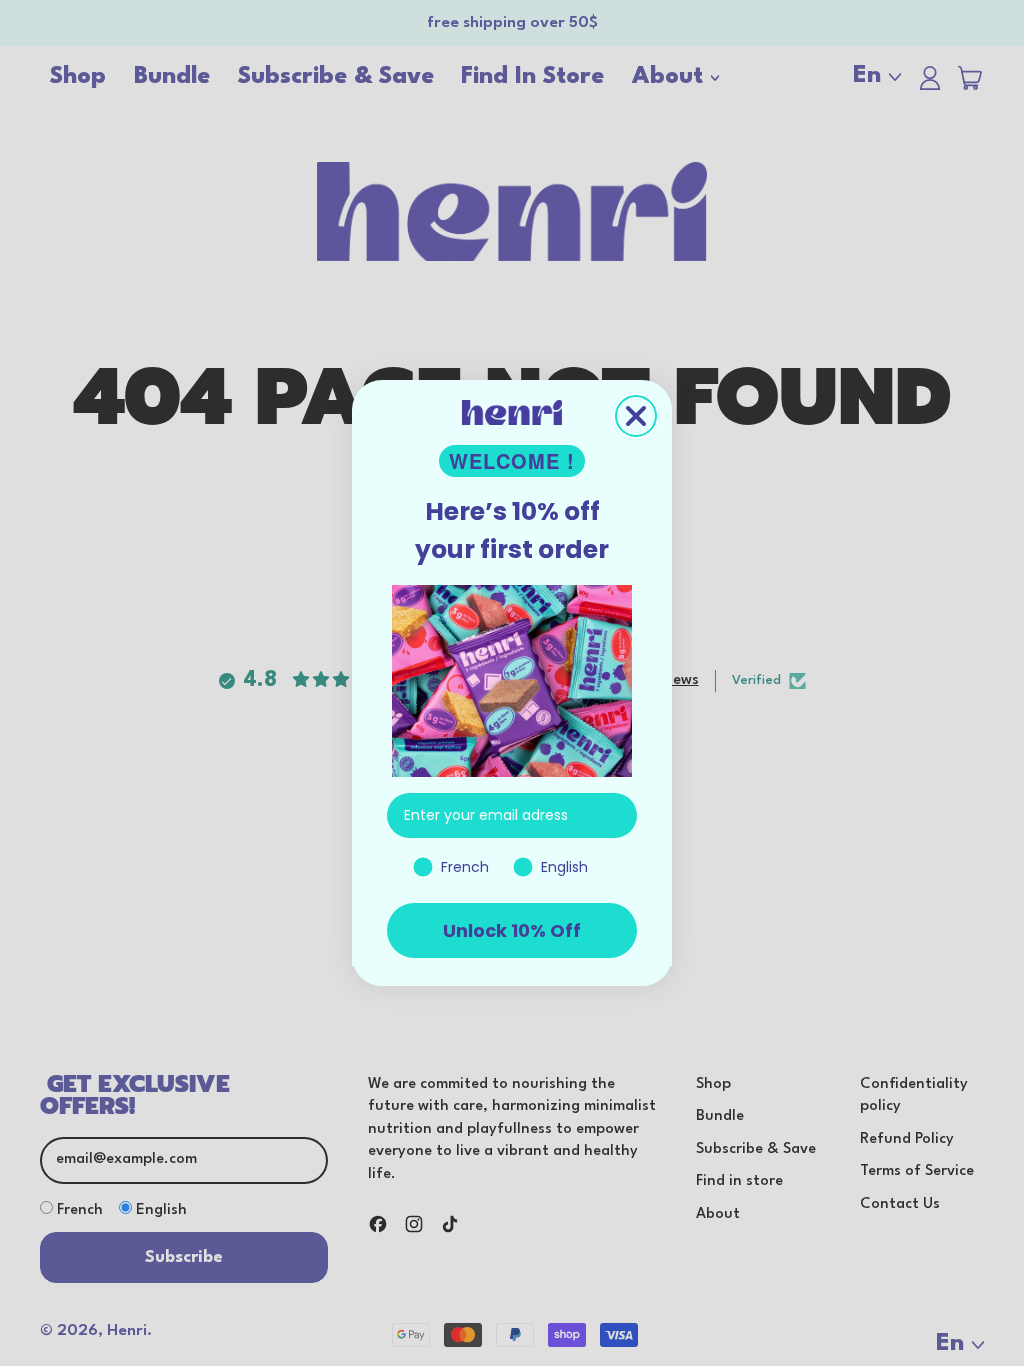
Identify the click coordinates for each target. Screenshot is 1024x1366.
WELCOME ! (512, 460)
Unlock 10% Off (512, 930)
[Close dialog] (636, 416)
